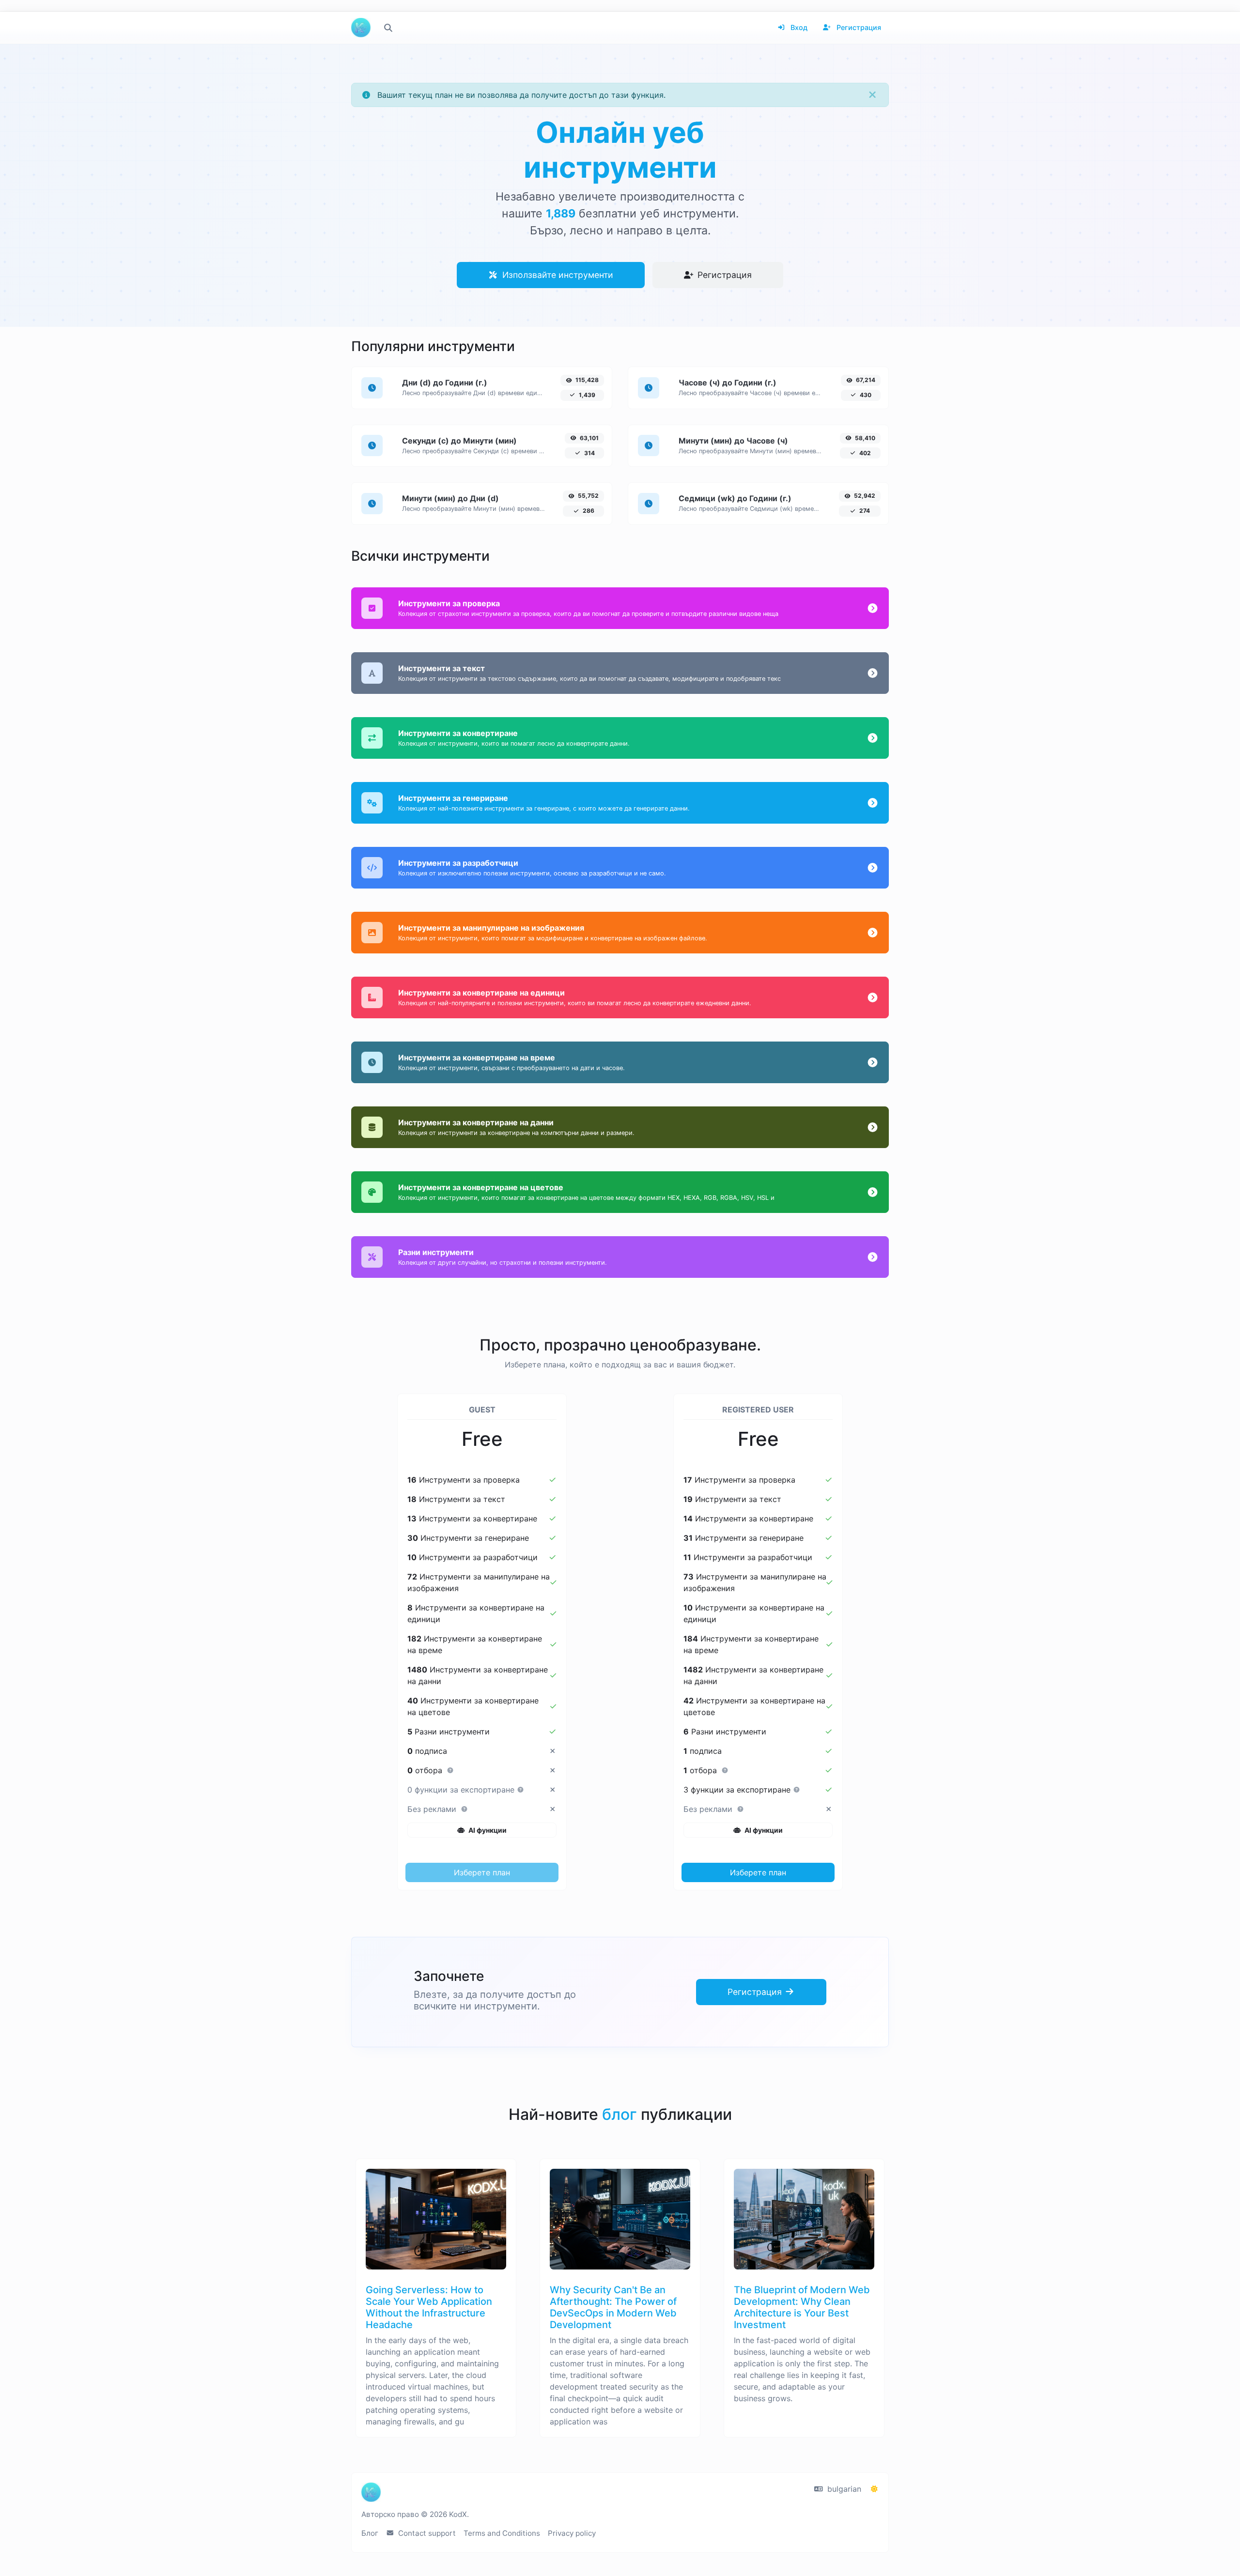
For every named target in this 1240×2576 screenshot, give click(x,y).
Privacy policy (572, 2533)
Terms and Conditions (502, 2533)
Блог (370, 2533)
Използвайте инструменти (557, 275)
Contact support (426, 2533)
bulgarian (843, 2489)
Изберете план (482, 1872)
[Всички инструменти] (388, 28)
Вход (798, 27)
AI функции (487, 1830)
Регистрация (858, 27)
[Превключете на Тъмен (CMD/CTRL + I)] (874, 2489)
